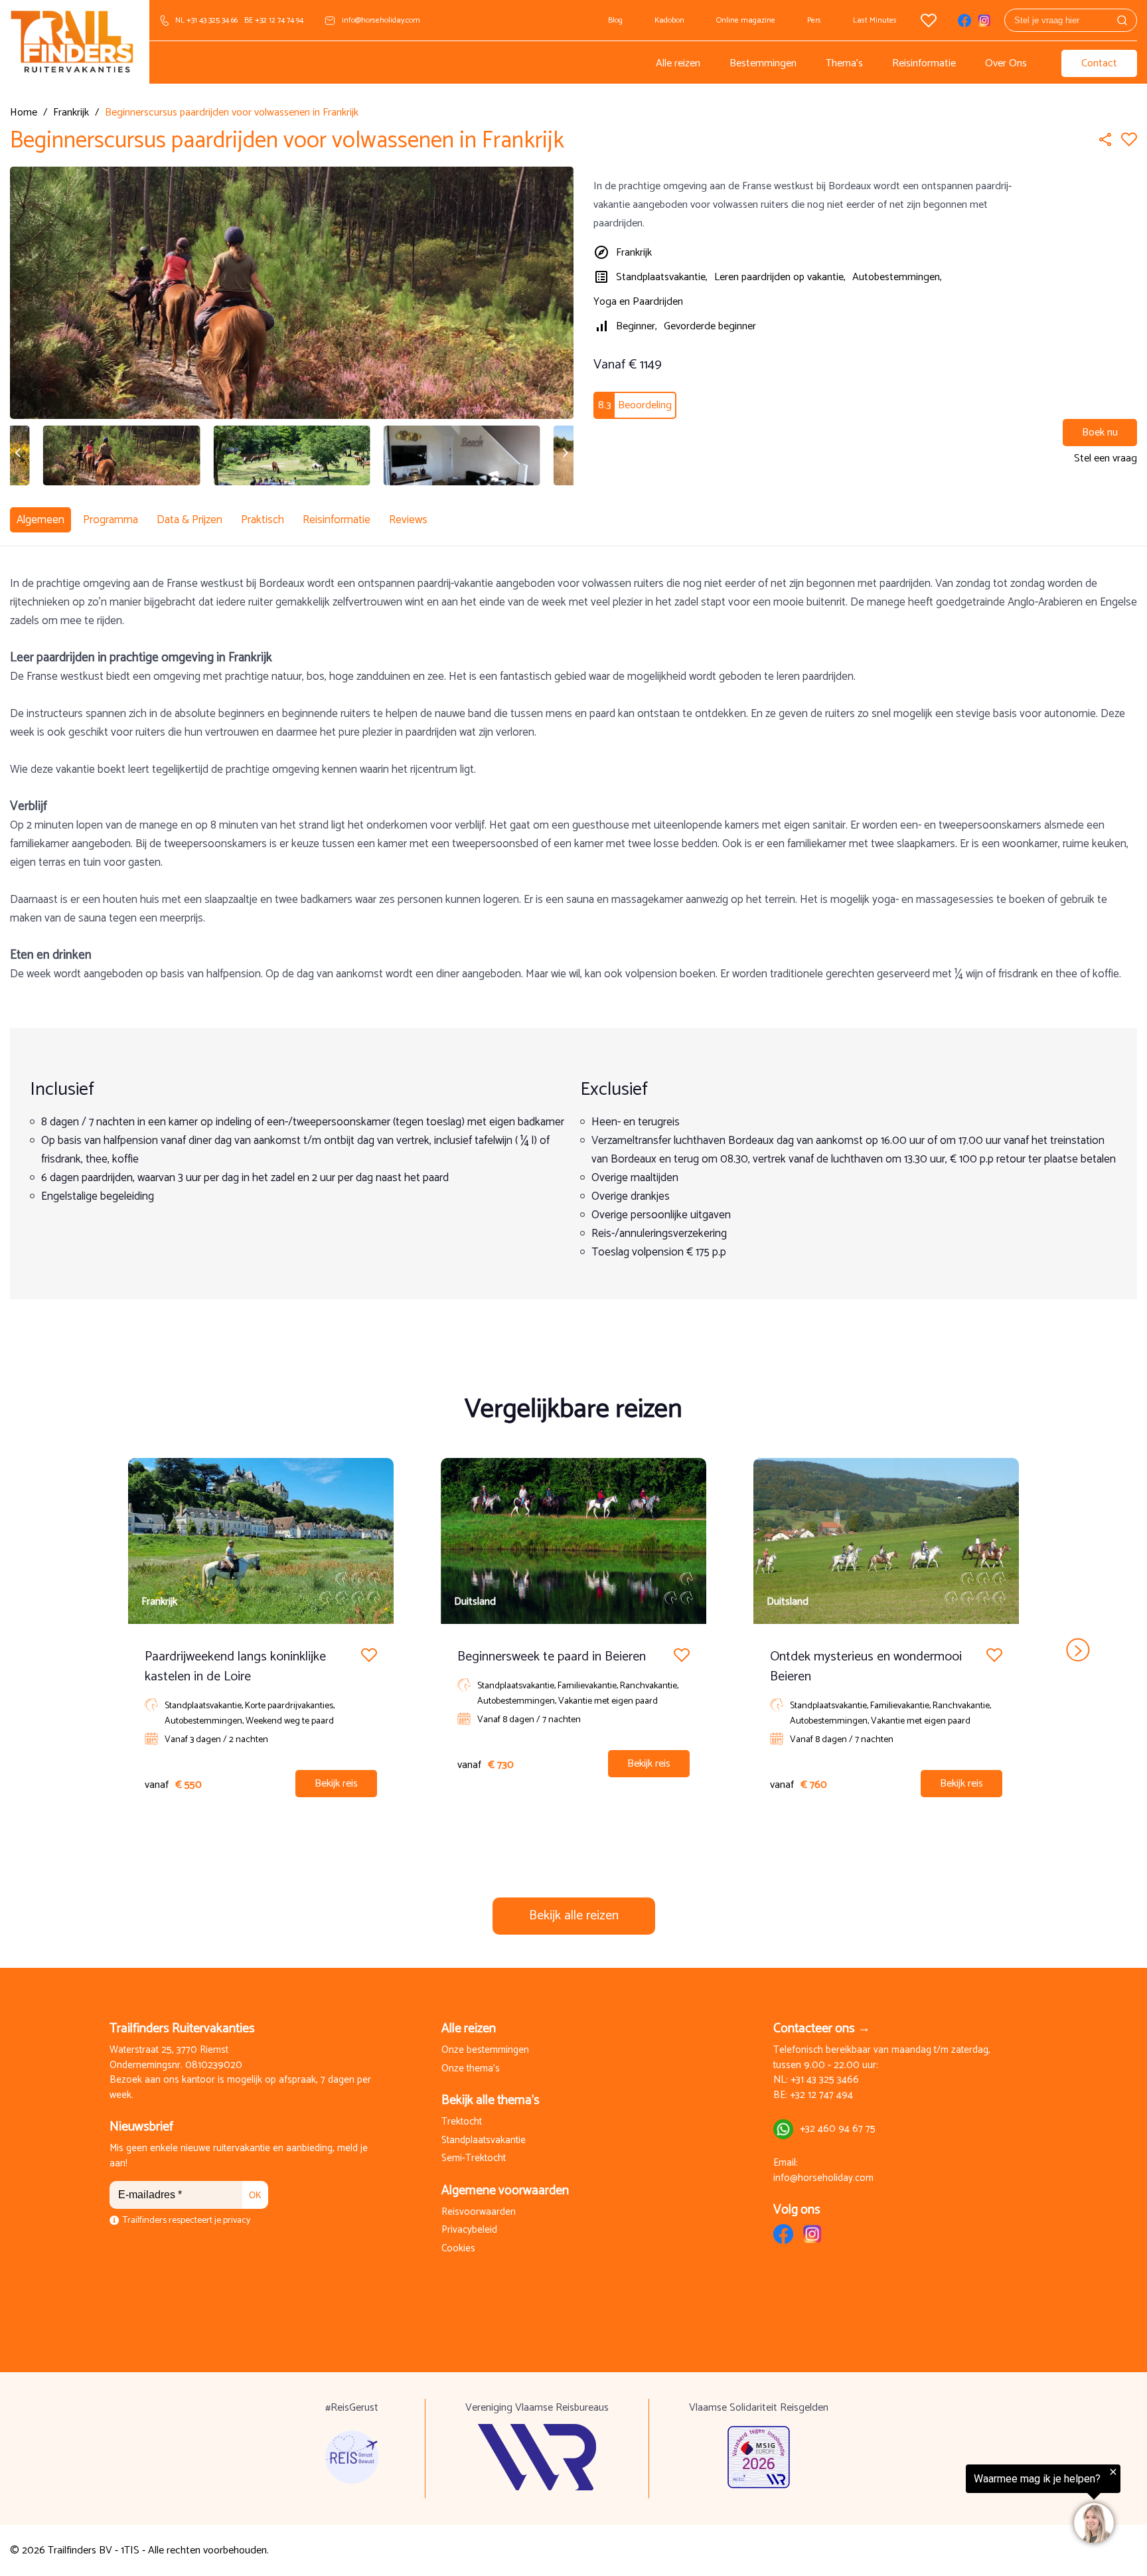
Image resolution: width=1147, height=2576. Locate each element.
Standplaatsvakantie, (662, 277)
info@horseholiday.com (381, 20)
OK (255, 2195)
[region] (984, 2504)
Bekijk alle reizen (574, 1916)
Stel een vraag (1106, 458)
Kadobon (669, 20)
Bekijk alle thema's (491, 2100)
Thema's (844, 63)
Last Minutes (875, 20)
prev (69, 1650)
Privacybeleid (469, 2230)
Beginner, (637, 326)
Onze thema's (471, 2069)
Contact (1099, 63)
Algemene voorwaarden (505, 2191)
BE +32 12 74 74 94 (274, 20)
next (1078, 1650)
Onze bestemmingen (485, 2051)
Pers (814, 20)
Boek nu (1100, 433)
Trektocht (462, 2122)
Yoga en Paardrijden (638, 302)
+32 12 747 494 (821, 2096)
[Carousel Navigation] (573, 1650)
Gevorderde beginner (710, 326)
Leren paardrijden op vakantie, (780, 277)
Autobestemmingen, (897, 277)
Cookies (458, 2249)
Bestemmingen (763, 63)
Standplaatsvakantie (484, 2141)
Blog (615, 20)
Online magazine (746, 20)
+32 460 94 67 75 (838, 2130)
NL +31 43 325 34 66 (206, 20)
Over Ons (1006, 63)
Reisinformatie (924, 63)
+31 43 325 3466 (825, 2080)
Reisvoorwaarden (479, 2213)
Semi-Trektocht (474, 2159)
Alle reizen (678, 63)
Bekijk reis (336, 1784)
